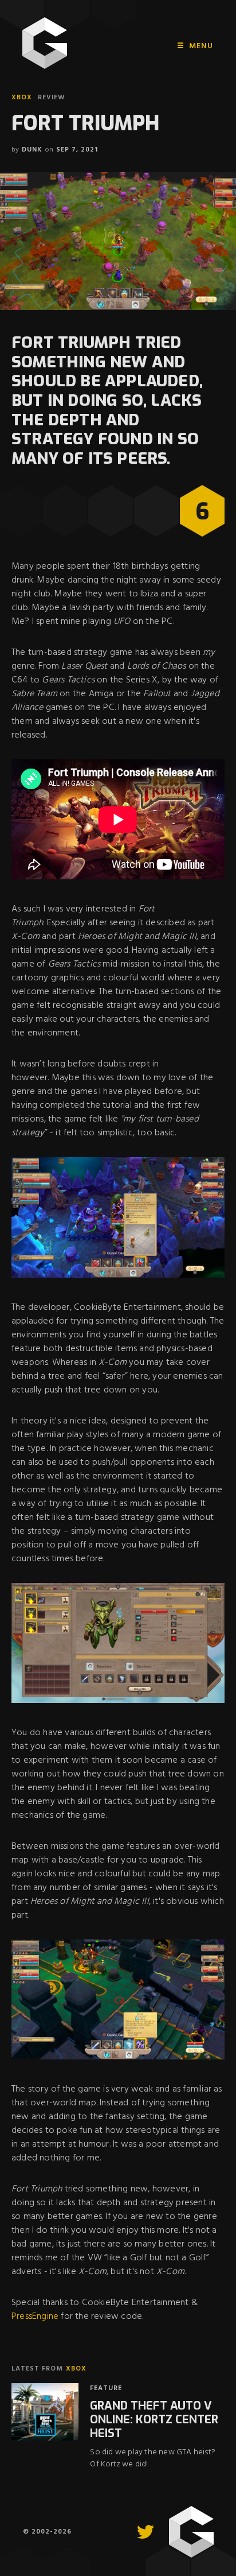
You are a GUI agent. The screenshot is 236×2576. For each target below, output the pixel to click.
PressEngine (35, 2317)
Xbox (22, 98)
